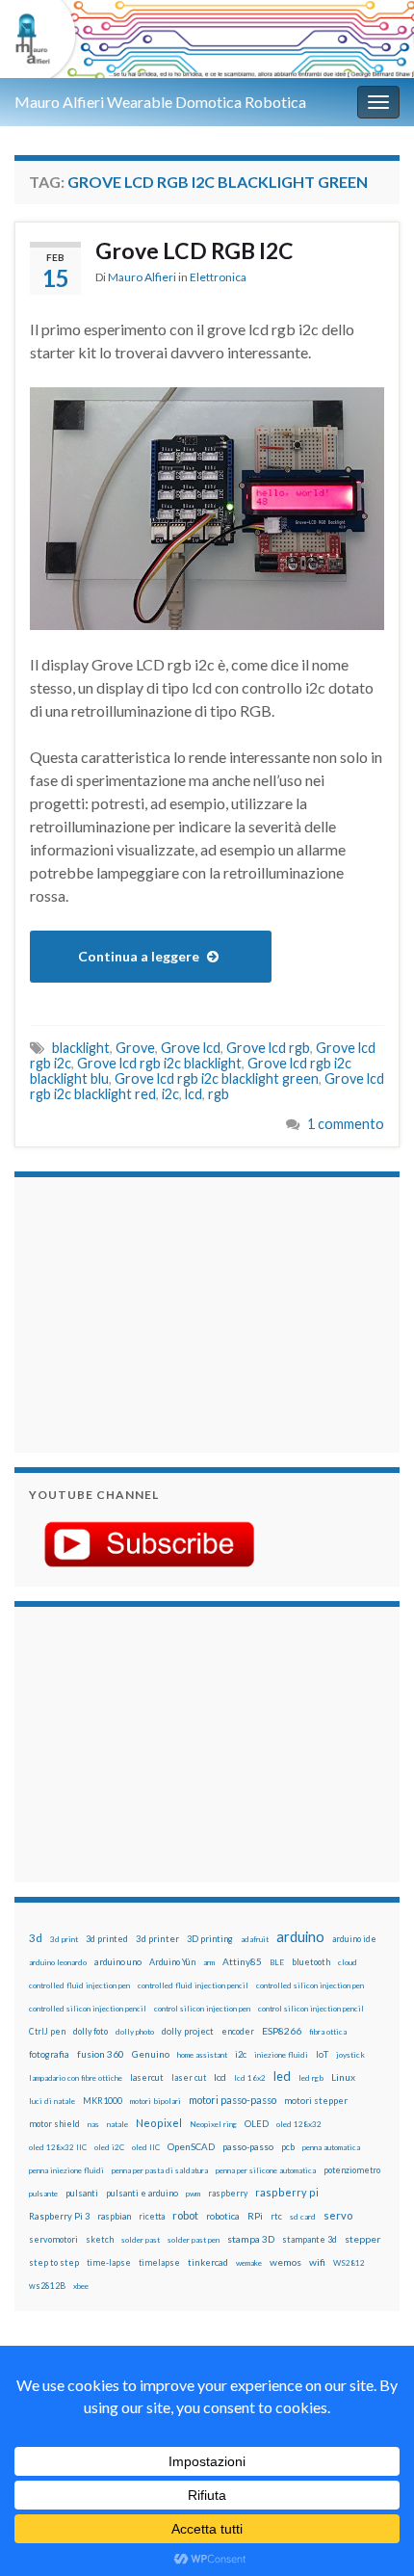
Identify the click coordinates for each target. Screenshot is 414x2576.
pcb (288, 2147)
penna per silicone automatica (266, 2170)
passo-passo (248, 2146)
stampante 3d (310, 2239)
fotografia (49, 2054)
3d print (64, 1939)
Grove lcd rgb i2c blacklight (159, 1063)
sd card (303, 2217)
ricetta (152, 2217)
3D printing (210, 1939)
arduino (300, 1937)
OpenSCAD (191, 2146)
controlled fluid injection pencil (193, 1985)
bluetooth (311, 1962)
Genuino (151, 2054)
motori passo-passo (233, 2100)
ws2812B (47, 2286)
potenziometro (352, 2170)
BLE (277, 1962)
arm (209, 1962)
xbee (81, 2286)
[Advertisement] (149, 1312)
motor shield (54, 2124)
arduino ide (354, 1939)
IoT (322, 2054)
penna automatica (331, 2147)
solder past (141, 2240)
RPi (255, 2216)
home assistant (202, 2055)
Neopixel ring (213, 2124)
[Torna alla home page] (207, 39)
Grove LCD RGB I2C (194, 250)
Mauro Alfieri (142, 277)
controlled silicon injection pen (310, 1985)
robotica (223, 2216)
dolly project (188, 2031)
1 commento (346, 1124)
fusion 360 (101, 2054)
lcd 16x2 (250, 2078)
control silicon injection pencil (311, 2009)
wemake (249, 2263)
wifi (317, 2262)
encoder (238, 2031)
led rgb (311, 2078)
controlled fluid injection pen (79, 1985)
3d (36, 1938)
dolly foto (91, 2031)
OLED (257, 2124)
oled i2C (109, 2147)
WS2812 (349, 2263)
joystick (350, 2055)
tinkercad (208, 2262)
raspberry (228, 2193)
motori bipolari (155, 2101)
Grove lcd (191, 1048)
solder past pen (194, 2240)
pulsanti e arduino (142, 2193)
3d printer (157, 1939)
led (282, 2077)
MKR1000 (103, 2101)
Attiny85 (242, 1961)
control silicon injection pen (202, 2009)
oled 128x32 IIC (58, 2147)
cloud (348, 1962)
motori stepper (316, 2101)
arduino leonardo (58, 1962)
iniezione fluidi (281, 2055)
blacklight (81, 1048)
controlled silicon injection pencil (88, 2009)
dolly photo (135, 2032)
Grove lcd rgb (268, 1048)
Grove (135, 1048)
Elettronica (218, 277)
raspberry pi (287, 2192)
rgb (219, 1094)
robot (185, 2215)
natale (117, 2124)
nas (93, 2124)
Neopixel (159, 2123)
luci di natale (52, 2101)
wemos (285, 2262)
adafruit (255, 1939)
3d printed (107, 1939)
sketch (100, 2239)
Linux (343, 2077)
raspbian (114, 2216)
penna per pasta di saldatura (160, 2170)
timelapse (159, 2263)
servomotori (53, 2239)
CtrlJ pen (47, 2032)
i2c (170, 1094)
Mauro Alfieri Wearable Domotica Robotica (160, 102)
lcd (194, 1094)
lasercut (147, 2077)
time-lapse (109, 2263)
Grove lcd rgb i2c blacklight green (217, 1078)
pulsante (43, 2194)
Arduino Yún (172, 1962)
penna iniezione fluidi (66, 2170)
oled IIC (146, 2147)
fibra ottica (328, 2032)
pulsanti (82, 2193)
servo (338, 2215)
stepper (362, 2239)
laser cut (189, 2077)
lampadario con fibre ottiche (76, 2078)
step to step (54, 2262)
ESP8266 (282, 2031)
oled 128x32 (299, 2124)
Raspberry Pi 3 (59, 2216)
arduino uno (118, 1962)
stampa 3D (251, 2239)
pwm (193, 2194)
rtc (276, 2216)
